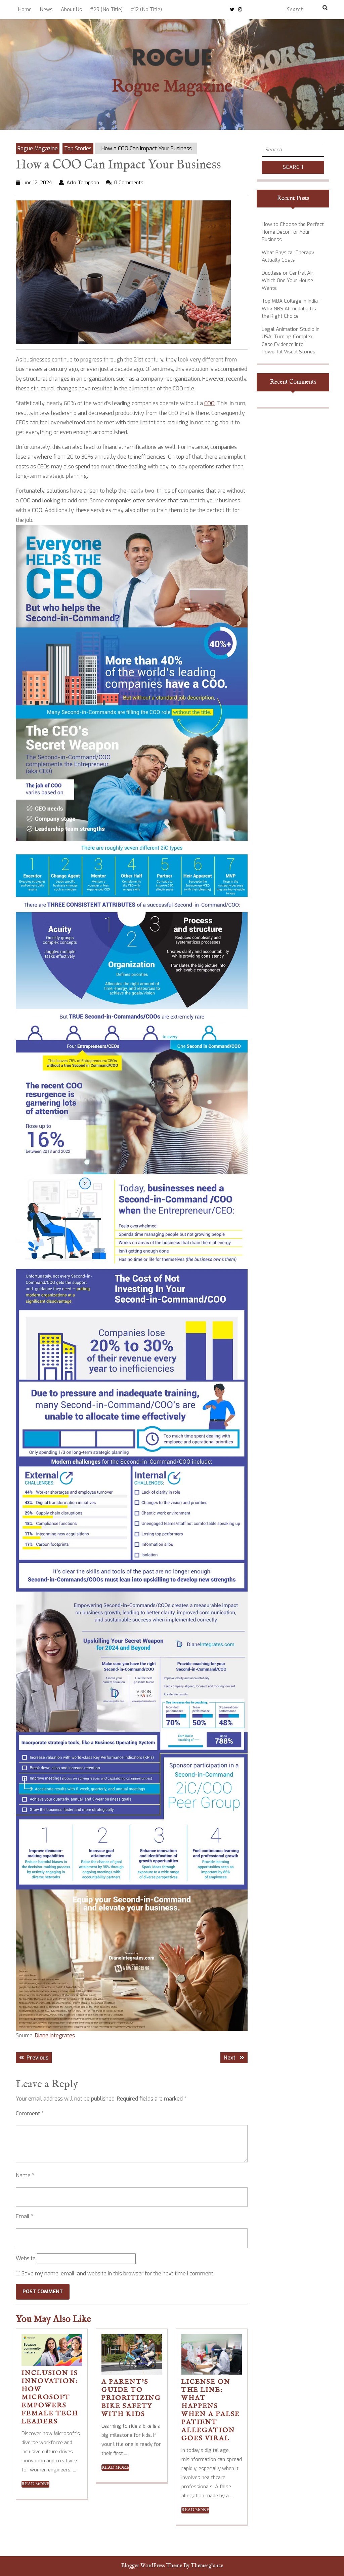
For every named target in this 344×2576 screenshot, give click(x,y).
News (46, 9)
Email (25, 2216)
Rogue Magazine (172, 87)
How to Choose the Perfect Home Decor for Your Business (293, 232)
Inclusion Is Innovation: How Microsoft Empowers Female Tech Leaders (50, 2397)
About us (71, 9)
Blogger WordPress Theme (152, 2566)
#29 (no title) (106, 9)
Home (25, 9)
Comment (30, 2113)
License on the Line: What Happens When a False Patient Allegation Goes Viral (211, 2410)
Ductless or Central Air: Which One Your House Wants (288, 281)
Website (26, 2258)
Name (25, 2175)
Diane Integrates (55, 2035)
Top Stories (78, 148)
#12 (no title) (146, 9)
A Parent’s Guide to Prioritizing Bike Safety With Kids (131, 2398)
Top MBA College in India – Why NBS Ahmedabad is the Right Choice (292, 309)
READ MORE (35, 2484)
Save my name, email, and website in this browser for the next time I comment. (118, 2274)
